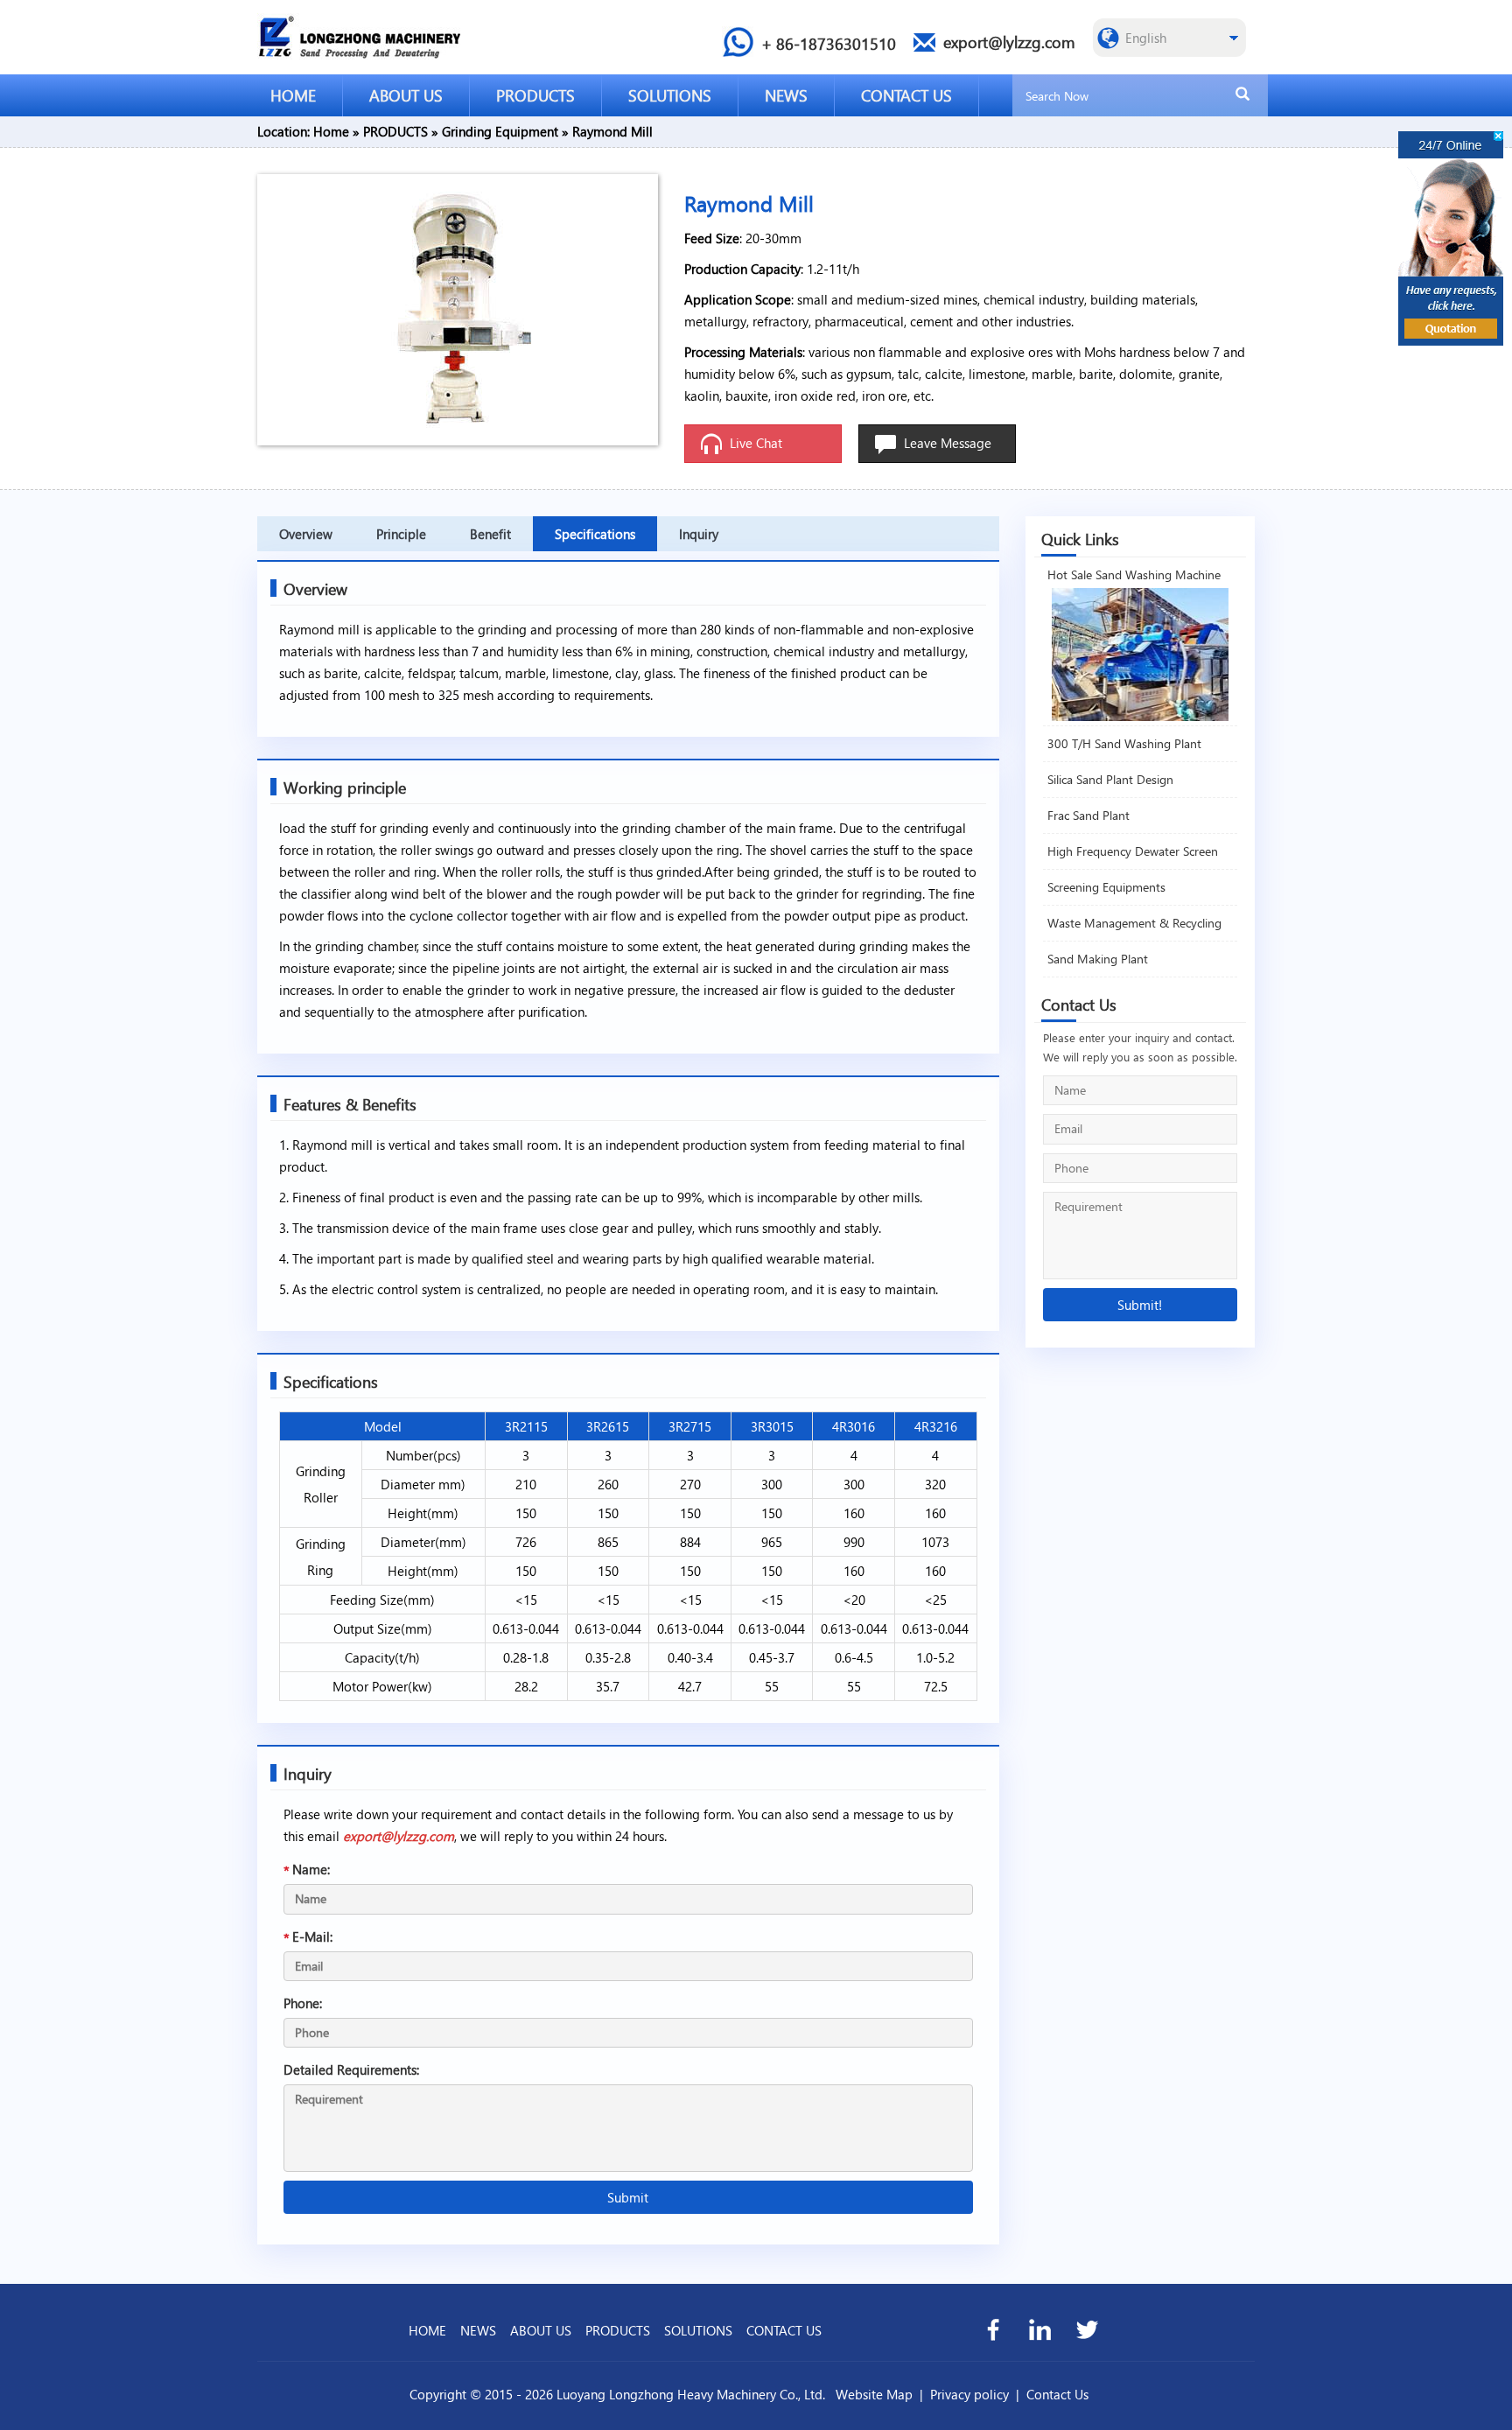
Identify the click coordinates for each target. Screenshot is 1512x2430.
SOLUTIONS (670, 95)
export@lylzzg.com (399, 1836)
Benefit (490, 534)
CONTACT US (906, 95)
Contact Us (1057, 2394)
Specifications (595, 534)
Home (331, 131)
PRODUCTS (535, 95)
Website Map (874, 2394)
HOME (293, 95)
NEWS (786, 95)
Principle (401, 534)
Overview (306, 534)
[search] (1242, 95)
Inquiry (699, 534)
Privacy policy (969, 2394)
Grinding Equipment (500, 131)
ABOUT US (406, 95)
